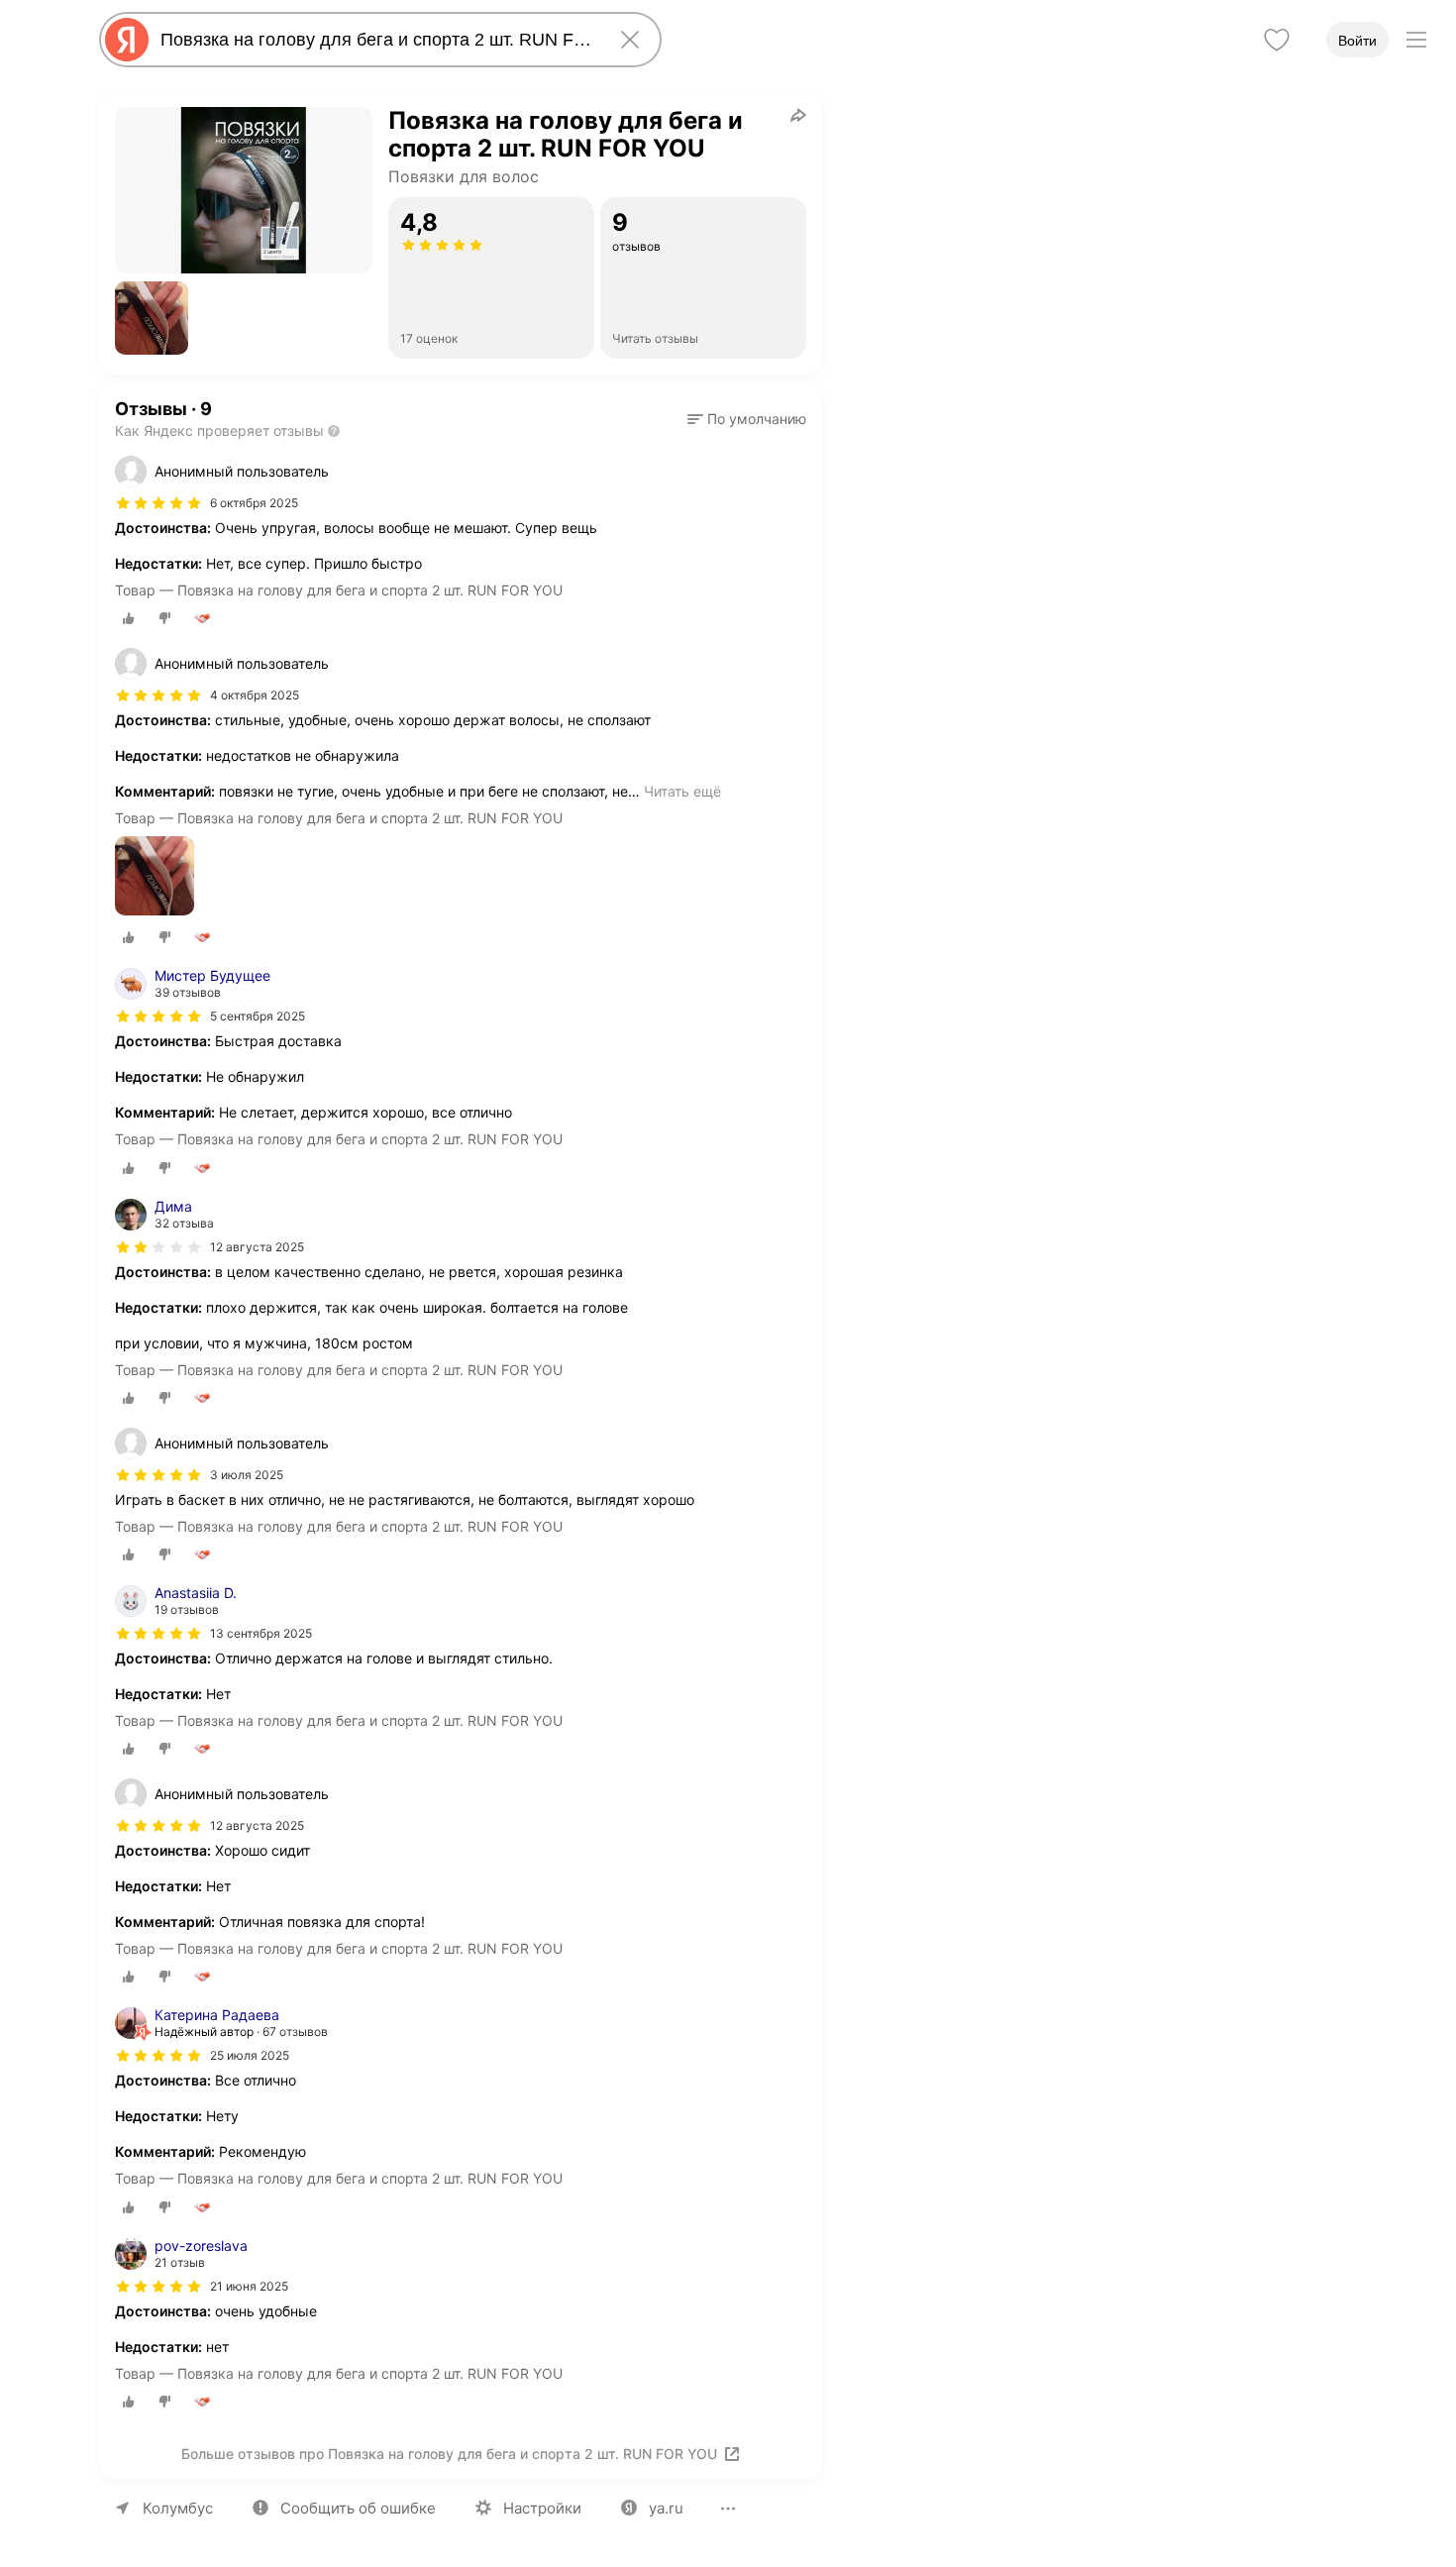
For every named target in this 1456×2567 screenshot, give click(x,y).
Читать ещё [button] (682, 791)
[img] (158, 503)
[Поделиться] (798, 115)
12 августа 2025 (257, 1247)
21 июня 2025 (249, 2286)
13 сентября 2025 (261, 1633)
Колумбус (178, 2508)
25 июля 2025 (250, 2055)
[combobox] (376, 40)
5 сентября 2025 (258, 1016)
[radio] (129, 618)
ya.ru (666, 2508)
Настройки (542, 2508)
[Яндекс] (127, 40)
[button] (152, 318)
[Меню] (1416, 40)
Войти (1357, 41)
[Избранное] (1277, 40)
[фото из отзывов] (155, 877)
